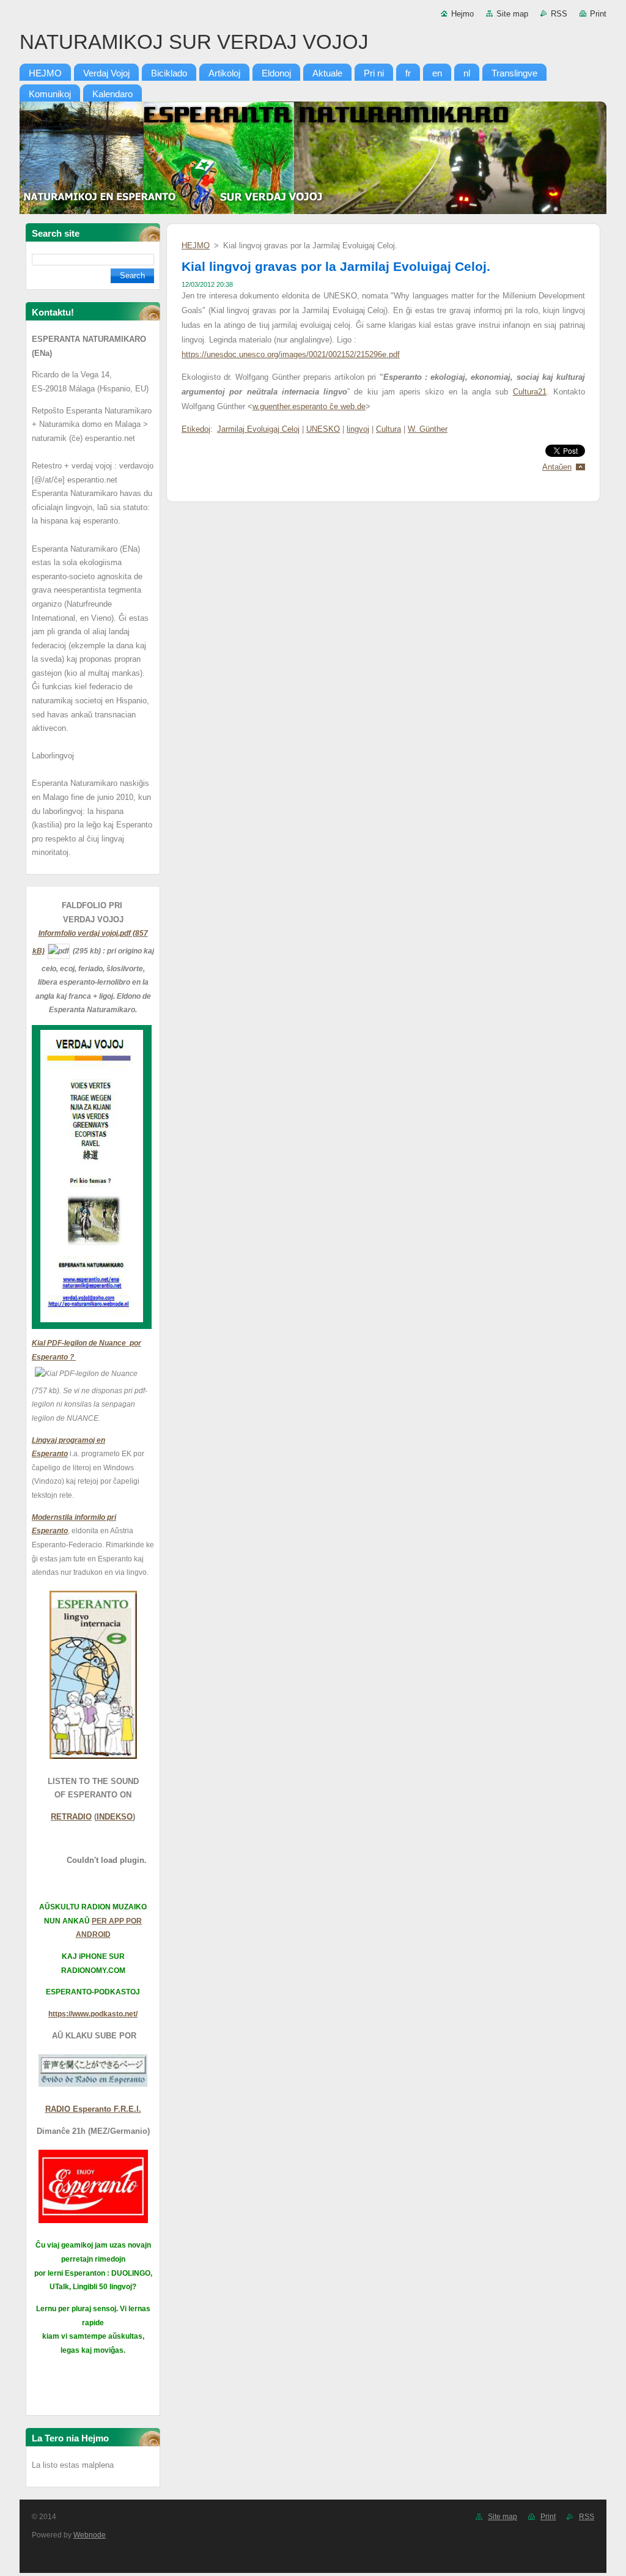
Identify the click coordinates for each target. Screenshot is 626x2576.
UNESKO (323, 429)
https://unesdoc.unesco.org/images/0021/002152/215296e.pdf (291, 354)
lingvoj (358, 429)
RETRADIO (71, 1817)
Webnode (90, 2535)
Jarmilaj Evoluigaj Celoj (258, 429)
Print (598, 14)
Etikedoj (196, 429)
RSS (559, 14)
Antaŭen (557, 467)
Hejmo (462, 14)
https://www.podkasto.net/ (93, 2014)
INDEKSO (115, 1817)
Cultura (388, 429)
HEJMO (196, 246)
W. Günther (428, 429)
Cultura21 (530, 392)
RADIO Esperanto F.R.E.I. (93, 2109)
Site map (512, 14)
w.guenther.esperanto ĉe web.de (309, 406)
